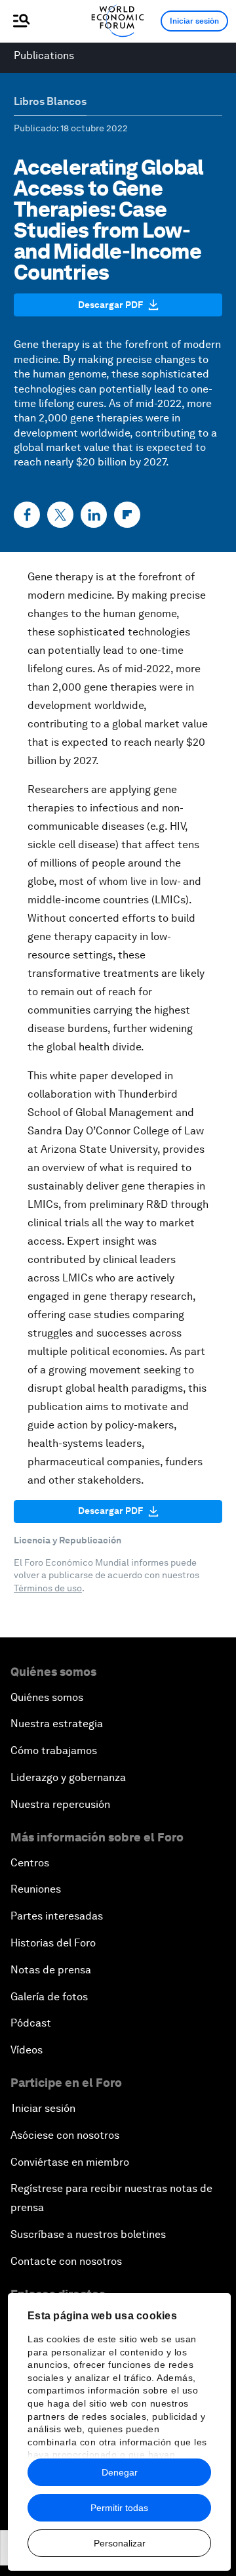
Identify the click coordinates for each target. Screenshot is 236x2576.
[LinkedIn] (94, 515)
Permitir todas (119, 2508)
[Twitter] (60, 515)
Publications (44, 55)
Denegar (120, 2472)
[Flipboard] (127, 515)
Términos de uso (48, 1588)
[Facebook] (27, 515)
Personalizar (120, 2543)
